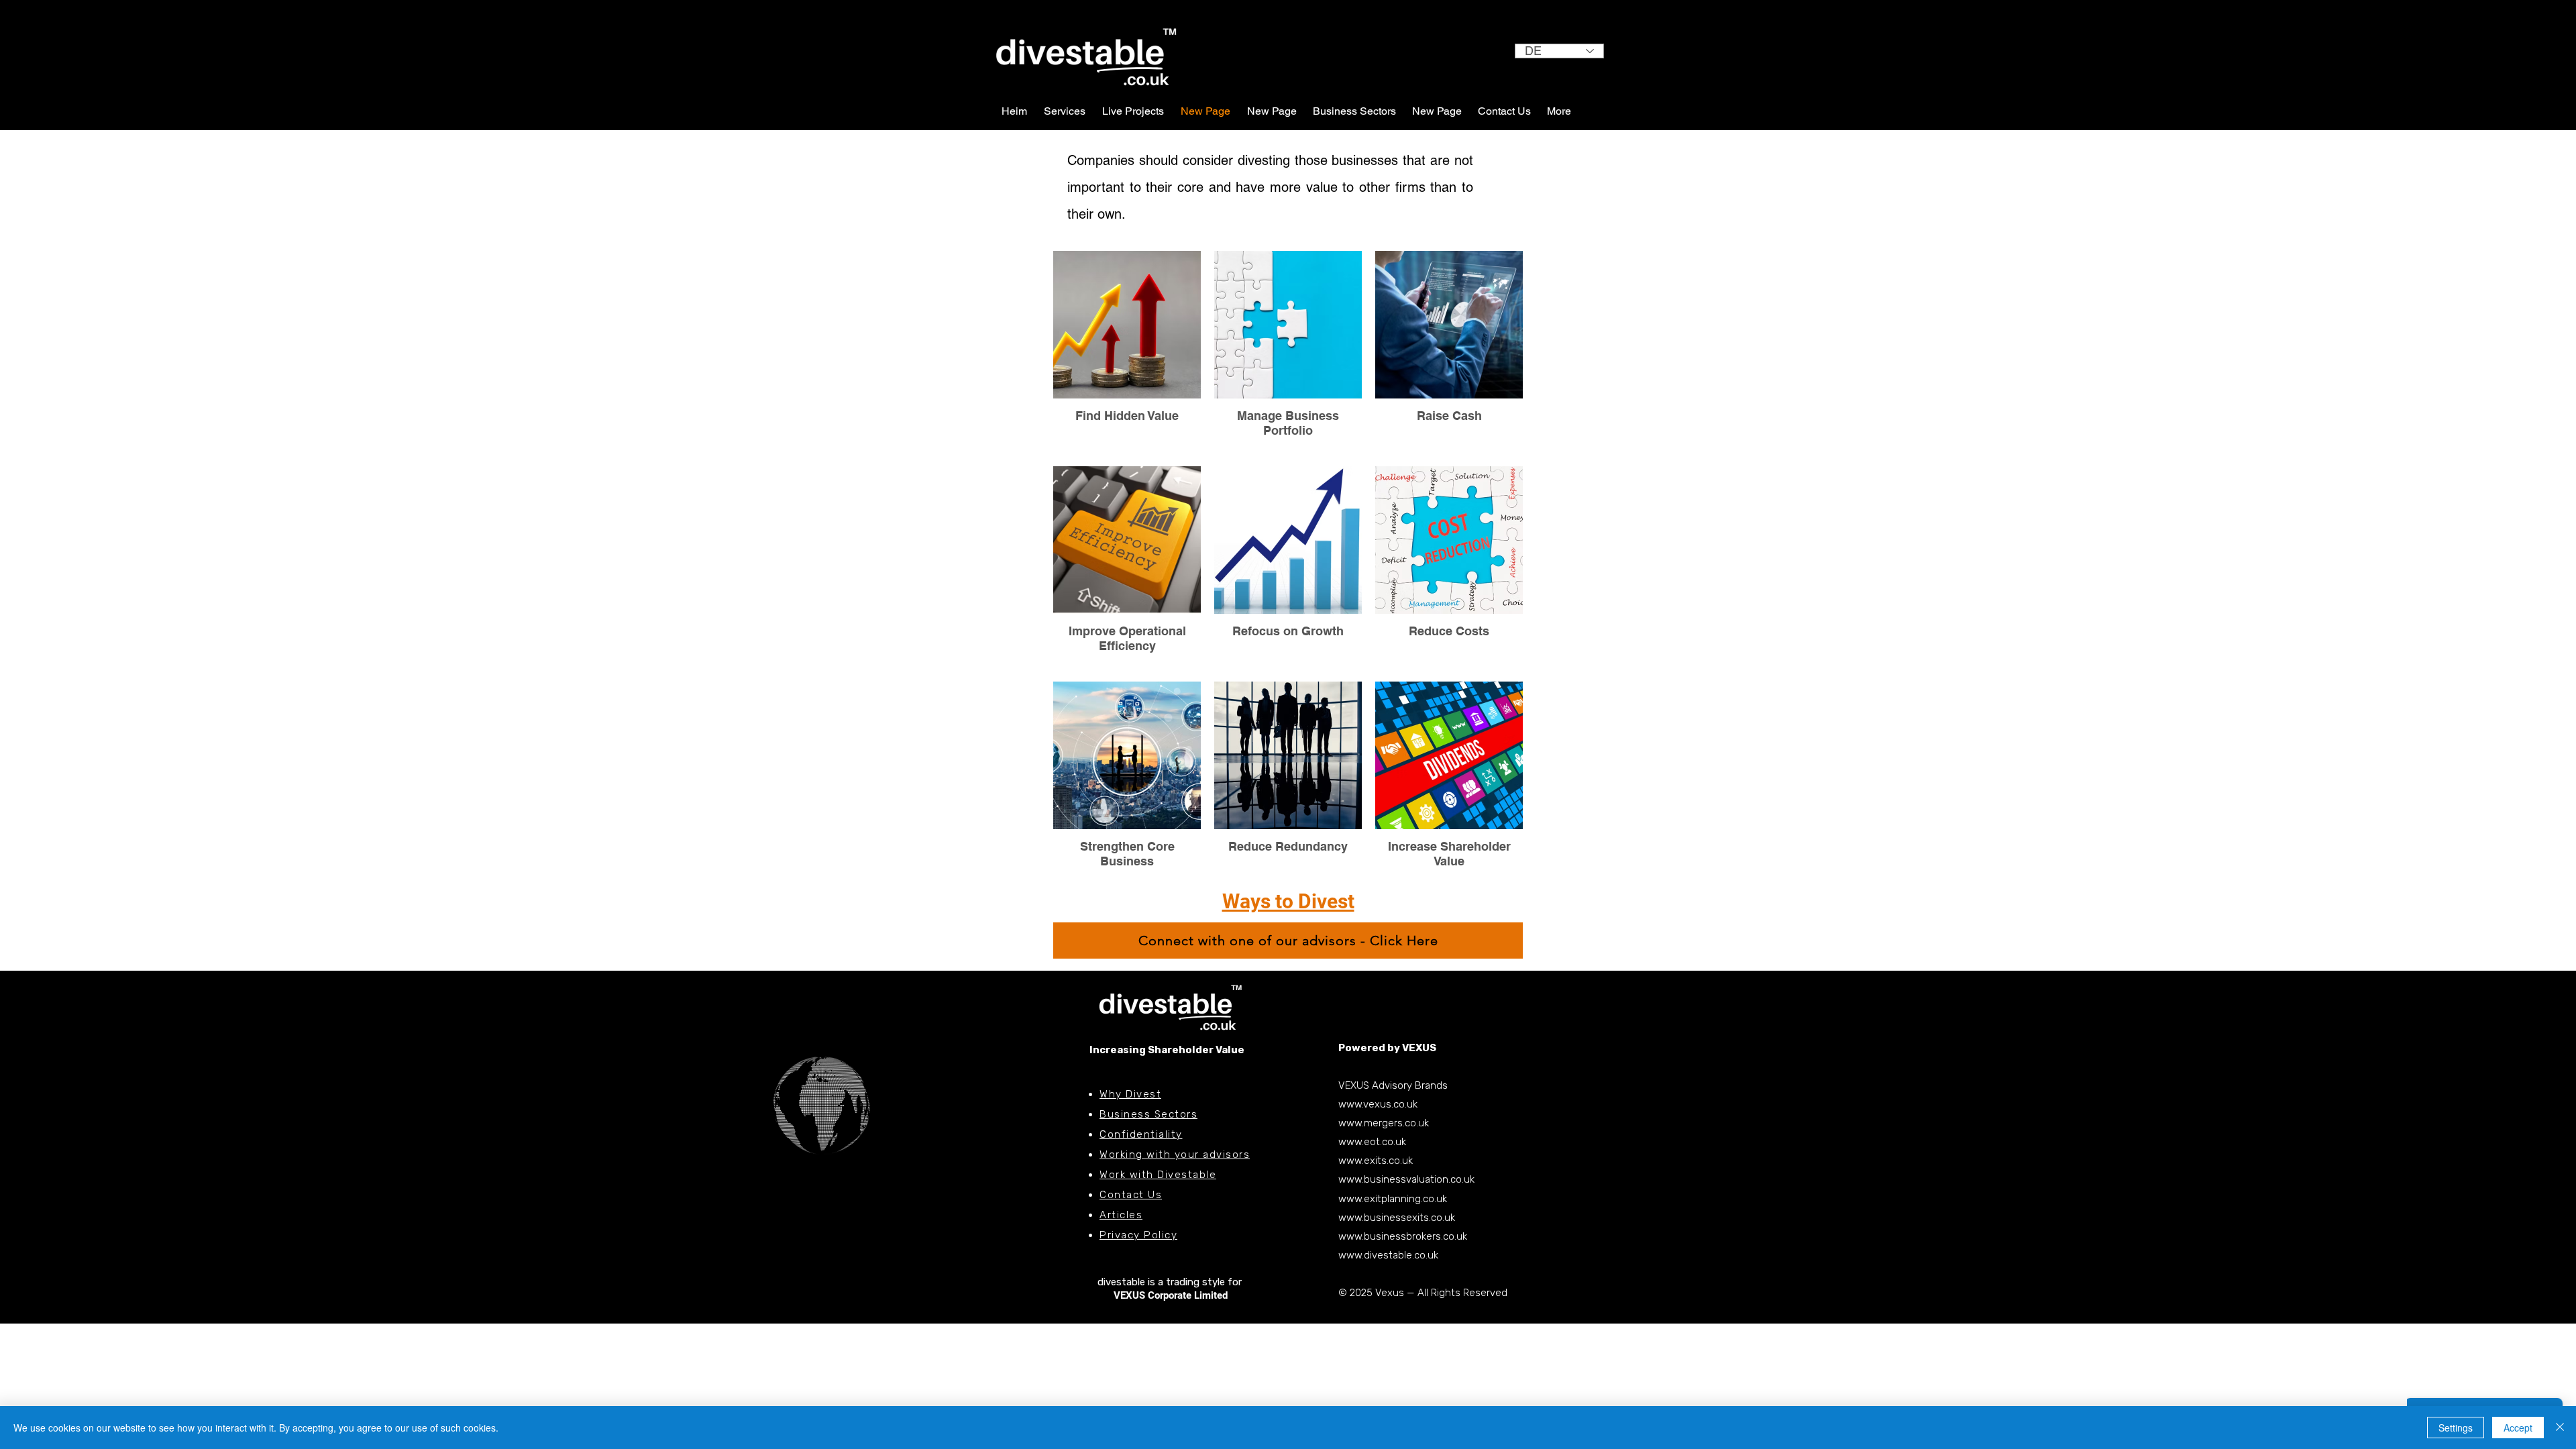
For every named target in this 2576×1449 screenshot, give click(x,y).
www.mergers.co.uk (1384, 1123)
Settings (2456, 1428)
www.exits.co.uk (1376, 1161)
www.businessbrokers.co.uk (1403, 1236)
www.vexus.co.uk (1378, 1104)
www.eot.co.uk (1372, 1142)
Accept (2518, 1428)
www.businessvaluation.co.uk (1406, 1179)
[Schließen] (2560, 1428)
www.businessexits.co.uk (1397, 1218)
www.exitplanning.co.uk (1393, 1199)
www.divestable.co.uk (1388, 1255)
